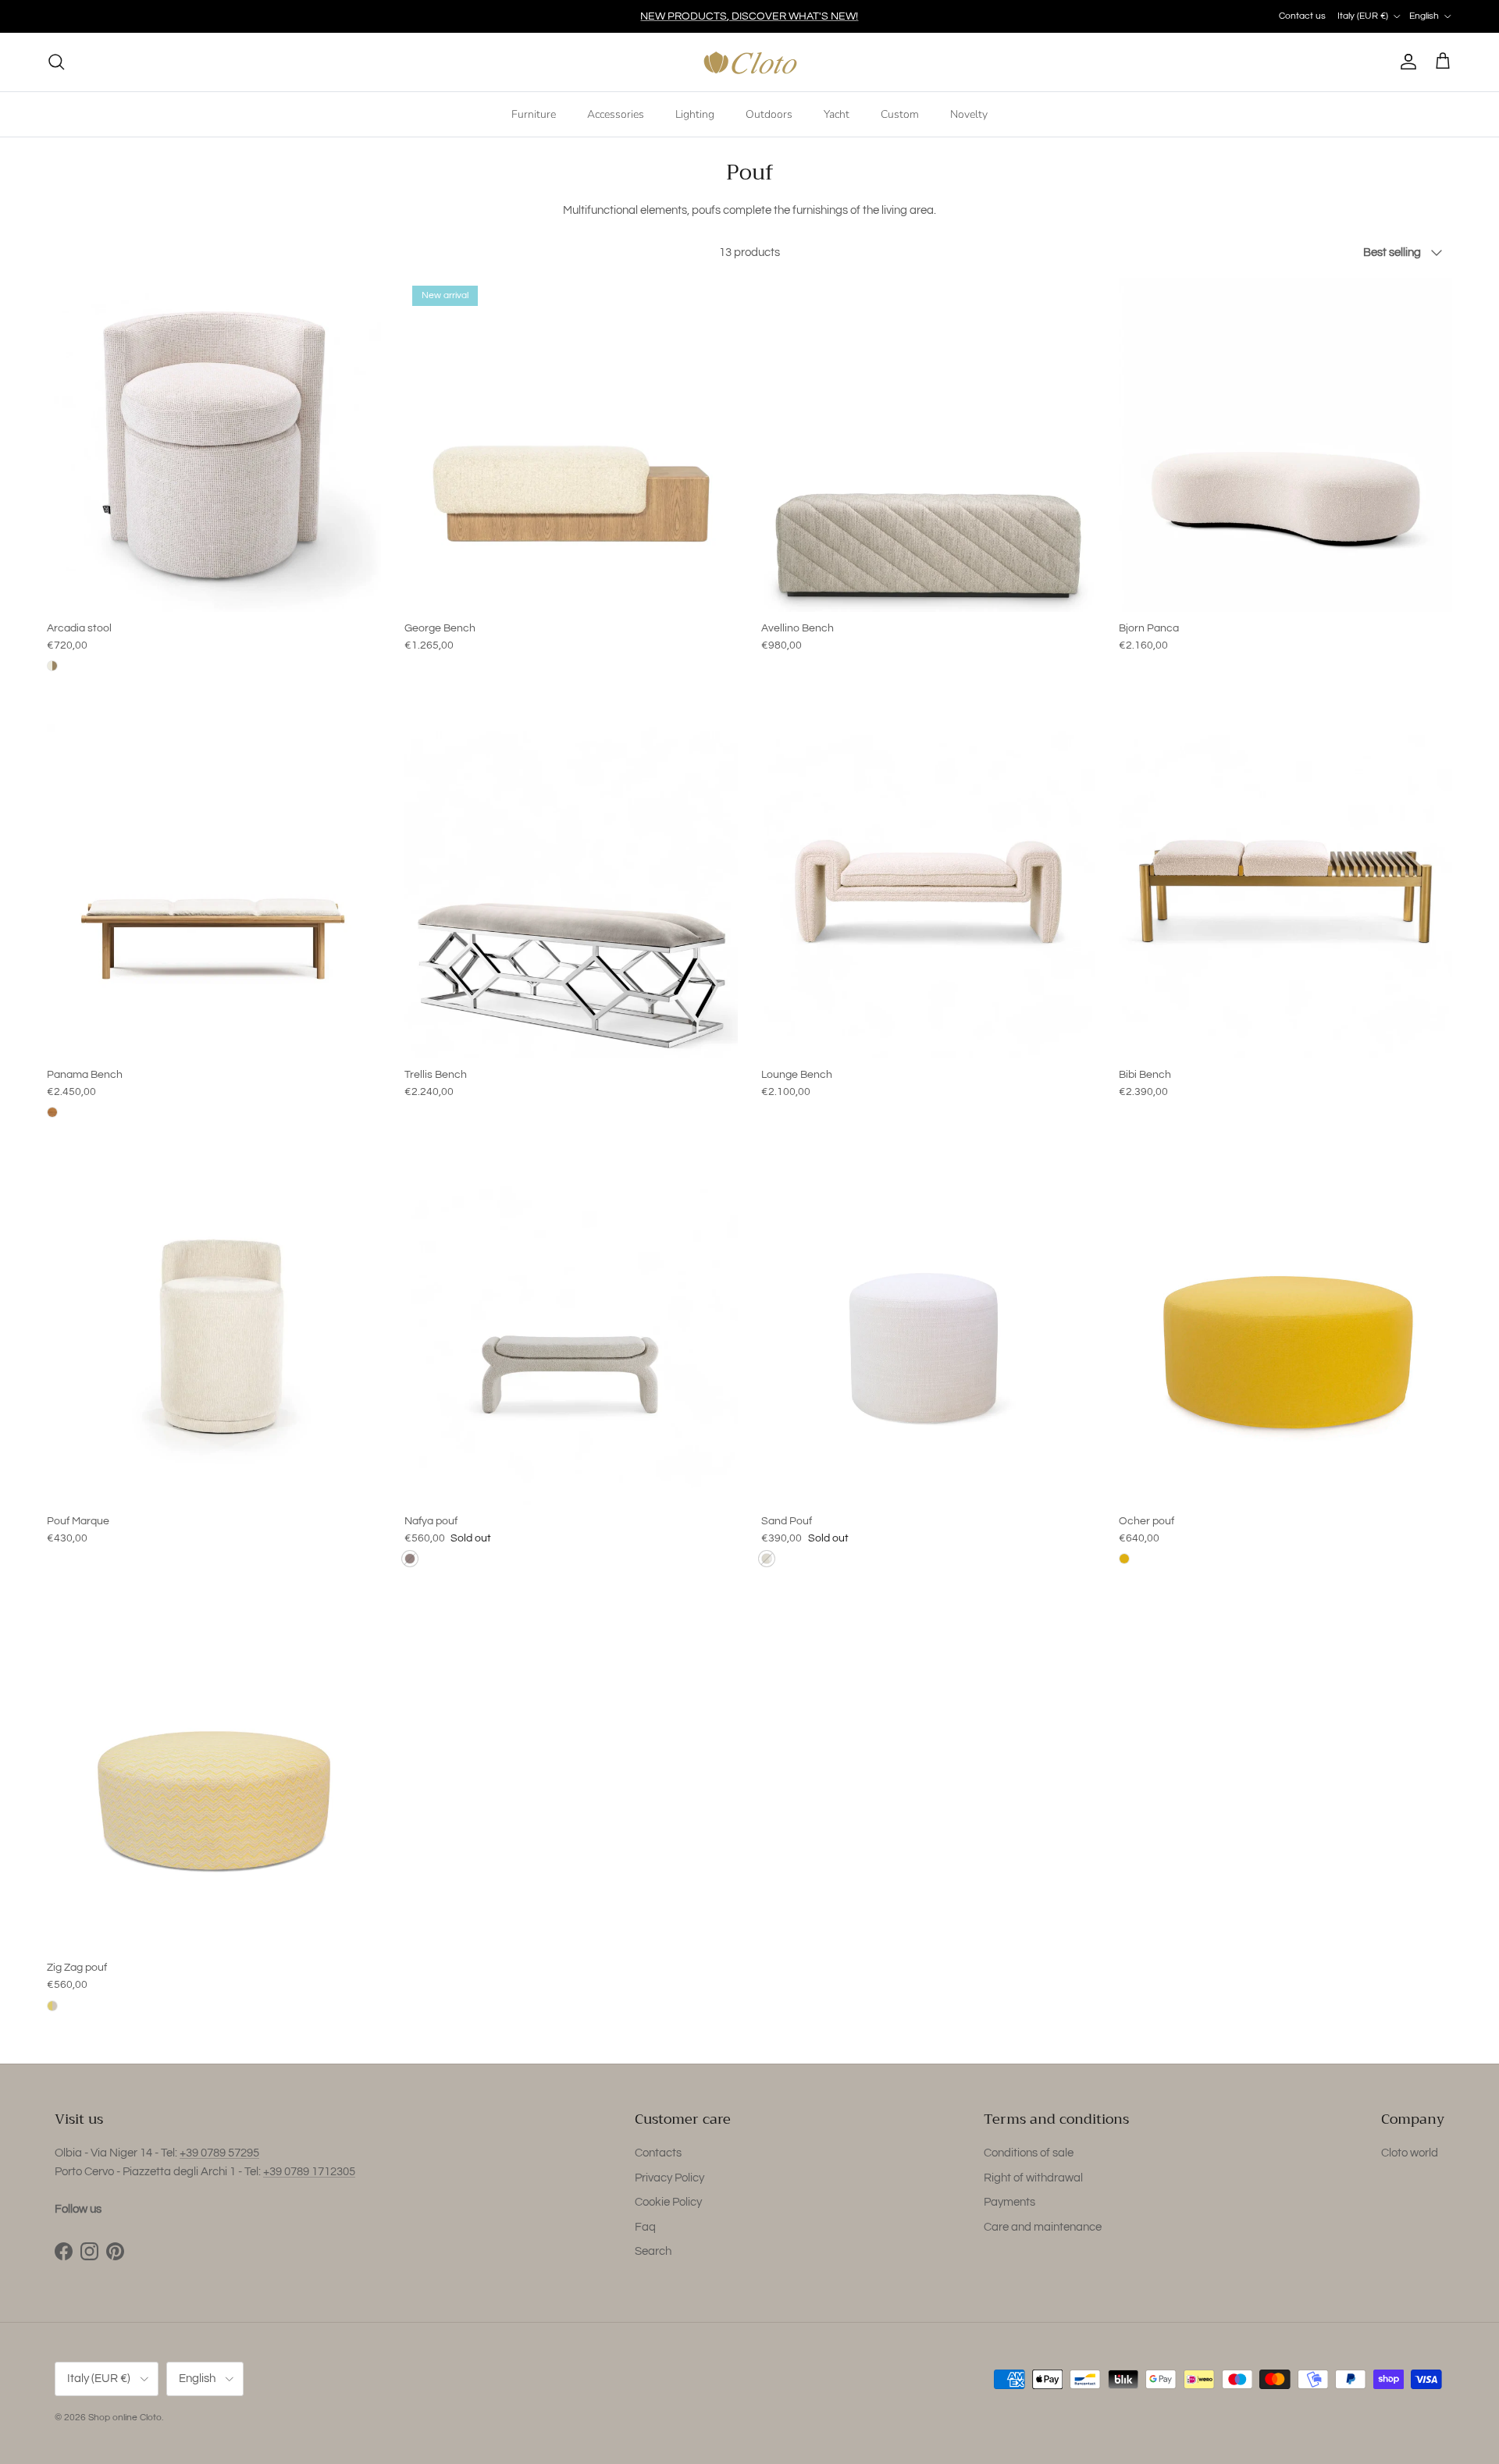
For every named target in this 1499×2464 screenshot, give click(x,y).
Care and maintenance (1043, 2227)
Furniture (534, 114)
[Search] (56, 62)
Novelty (969, 114)
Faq (645, 2227)
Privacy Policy (669, 2178)
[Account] (1405, 62)
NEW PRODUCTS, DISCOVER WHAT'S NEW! (749, 16)
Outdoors (769, 114)
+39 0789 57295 (219, 2153)
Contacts (658, 2153)
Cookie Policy (668, 2202)
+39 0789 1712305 (309, 2172)
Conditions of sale (1029, 2153)
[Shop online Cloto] (750, 62)
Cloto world (1410, 2153)
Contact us (1302, 16)
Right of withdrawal (1033, 2178)
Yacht (837, 114)
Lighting (695, 114)
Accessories (616, 114)
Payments (1009, 2202)
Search (653, 2251)
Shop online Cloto (125, 2418)
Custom (900, 114)
